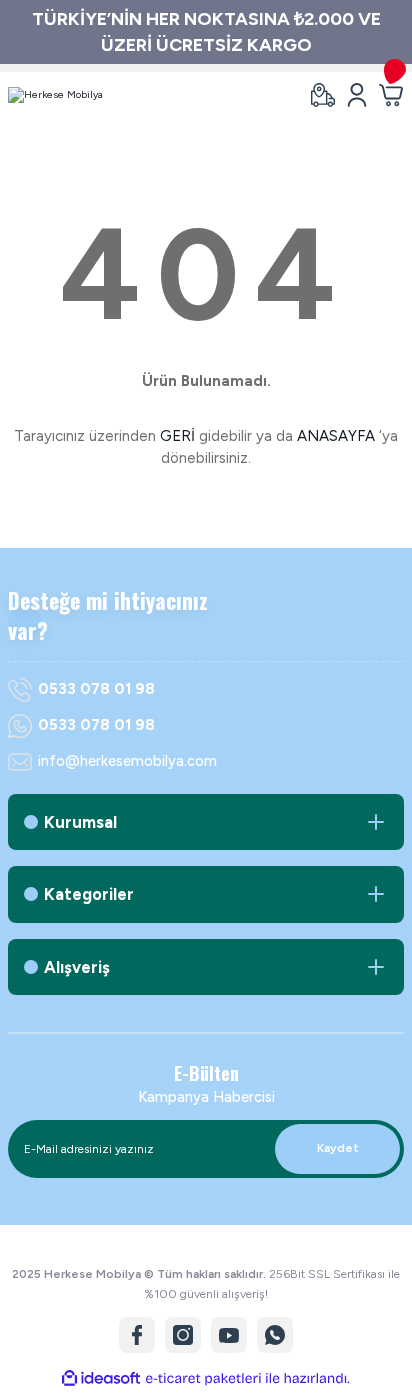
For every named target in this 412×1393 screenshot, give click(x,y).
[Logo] (55, 95)
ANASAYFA (336, 436)
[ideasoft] (101, 1379)
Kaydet (338, 1148)
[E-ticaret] (203, 1378)
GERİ (177, 436)
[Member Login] (357, 95)
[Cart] (391, 95)
